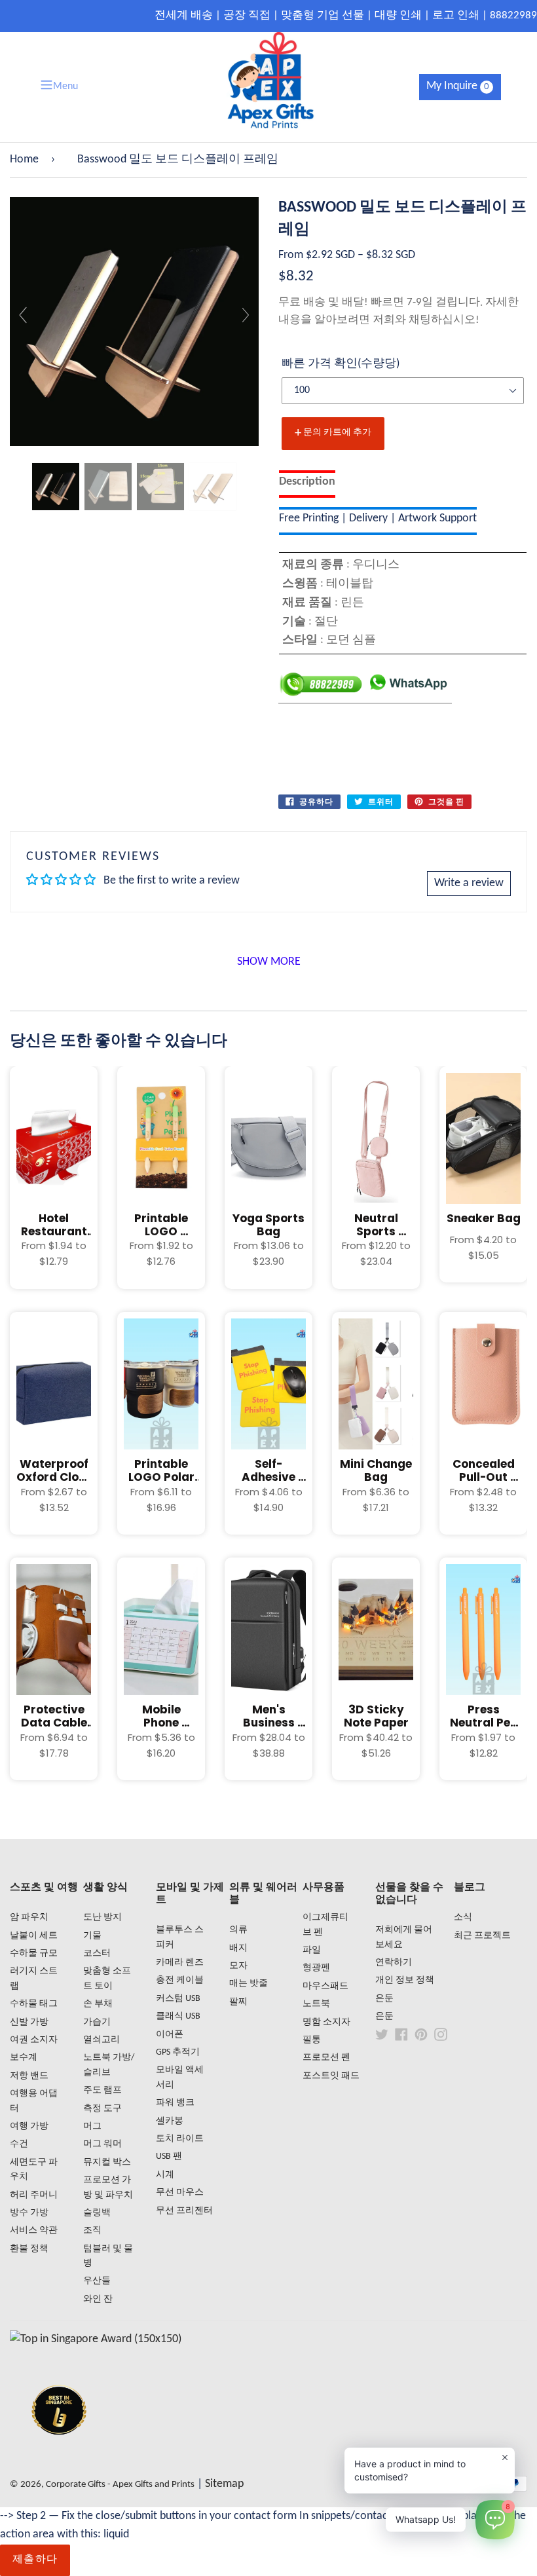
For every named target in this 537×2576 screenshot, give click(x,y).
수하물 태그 (34, 2004)
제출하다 (35, 2560)
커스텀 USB (178, 1999)
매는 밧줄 (249, 1984)
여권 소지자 (34, 2040)
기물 (92, 1936)
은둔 (384, 1999)
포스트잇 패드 (331, 2076)
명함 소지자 (326, 2022)
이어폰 (170, 2035)
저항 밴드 (29, 2076)
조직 (92, 2231)
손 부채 (98, 2004)
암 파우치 (29, 1917)
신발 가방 (29, 2022)
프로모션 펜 (326, 2058)
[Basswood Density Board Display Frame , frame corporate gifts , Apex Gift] (56, 487)
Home (24, 159)
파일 (312, 1950)
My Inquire (458, 86)
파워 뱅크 (175, 2103)
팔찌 (238, 2002)
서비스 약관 (34, 2231)
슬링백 (97, 2213)
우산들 (97, 2281)
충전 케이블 (180, 1980)
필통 (312, 2040)
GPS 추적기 (178, 2052)
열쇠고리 (102, 2040)
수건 (19, 2144)
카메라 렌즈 (180, 1963)
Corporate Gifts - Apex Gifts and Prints (120, 2485)
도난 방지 (102, 1917)
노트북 (316, 2004)
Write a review (469, 883)
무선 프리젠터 (184, 2211)
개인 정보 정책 (405, 1980)
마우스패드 (325, 1986)
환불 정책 (29, 2249)
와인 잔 (98, 2299)
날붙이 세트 (34, 1936)
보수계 (24, 2058)
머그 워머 (102, 2144)
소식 (463, 1917)
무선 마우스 (180, 2193)
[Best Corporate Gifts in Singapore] (59, 2452)
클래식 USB (178, 2016)
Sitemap (224, 2484)
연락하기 (394, 1963)
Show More (269, 962)
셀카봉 (170, 2121)
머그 (92, 2126)
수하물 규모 (34, 1953)
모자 (238, 1966)
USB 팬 (169, 2156)
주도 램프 (102, 2090)
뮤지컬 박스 (107, 2162)
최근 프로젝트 (482, 1936)
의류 (238, 1930)
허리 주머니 (34, 2195)
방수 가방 (29, 2213)
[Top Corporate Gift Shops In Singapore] (96, 2339)
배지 (238, 1948)
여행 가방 (29, 2126)
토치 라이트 (180, 2139)
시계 (165, 2175)
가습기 (97, 2022)
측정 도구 (102, 2109)
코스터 (97, 1953)
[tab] (307, 484)
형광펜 (316, 1968)
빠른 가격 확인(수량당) (341, 364)
